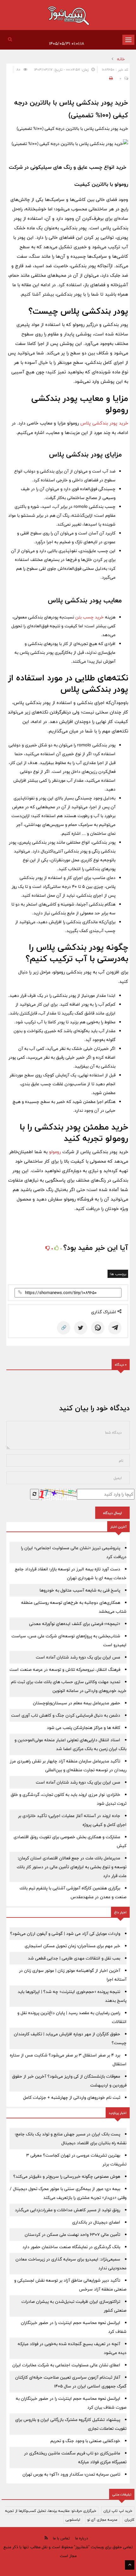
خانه (121, 59)
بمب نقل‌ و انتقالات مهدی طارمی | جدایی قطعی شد (74, 1958)
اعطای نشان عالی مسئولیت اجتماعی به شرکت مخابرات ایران (66, 2365)
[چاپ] (110, 78)
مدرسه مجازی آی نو (102, 2519)
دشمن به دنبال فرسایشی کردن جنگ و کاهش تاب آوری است (66, 1715)
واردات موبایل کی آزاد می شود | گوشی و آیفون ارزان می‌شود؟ (65, 1934)
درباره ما (81, 2538)
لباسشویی (73, 2519)
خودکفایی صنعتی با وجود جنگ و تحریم (85, 2441)
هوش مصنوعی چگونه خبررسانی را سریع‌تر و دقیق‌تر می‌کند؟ (67, 2176)
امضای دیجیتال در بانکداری (96, 2222)
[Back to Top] (130, 2565)
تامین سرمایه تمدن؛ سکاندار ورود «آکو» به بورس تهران (71, 2474)
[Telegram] (115, 1328)
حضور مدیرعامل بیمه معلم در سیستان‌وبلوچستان (77, 1703)
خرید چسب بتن (90, 617)
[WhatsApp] (98, 1328)
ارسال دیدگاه (112, 1513)
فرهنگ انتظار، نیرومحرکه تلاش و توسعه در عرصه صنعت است (65, 1670)
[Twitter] (81, 1328)
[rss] (46, 2538)
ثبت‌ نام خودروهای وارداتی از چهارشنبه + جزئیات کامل (72, 2098)
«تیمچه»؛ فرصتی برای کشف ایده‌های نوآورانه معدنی (75, 1624)
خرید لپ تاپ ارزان (118, 2511)
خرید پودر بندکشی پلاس (104, 423)
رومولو (55, 1152)
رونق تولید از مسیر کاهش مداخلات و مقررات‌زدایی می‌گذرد (68, 2210)
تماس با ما (61, 2538)
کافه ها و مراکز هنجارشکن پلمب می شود (83, 1728)
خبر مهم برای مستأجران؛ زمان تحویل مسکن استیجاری (72, 1946)
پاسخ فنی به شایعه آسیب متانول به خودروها (80, 1590)
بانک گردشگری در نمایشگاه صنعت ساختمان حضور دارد (71, 2247)
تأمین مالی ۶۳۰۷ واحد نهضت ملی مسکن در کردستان (72, 2235)
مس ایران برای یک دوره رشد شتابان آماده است (78, 1657)
